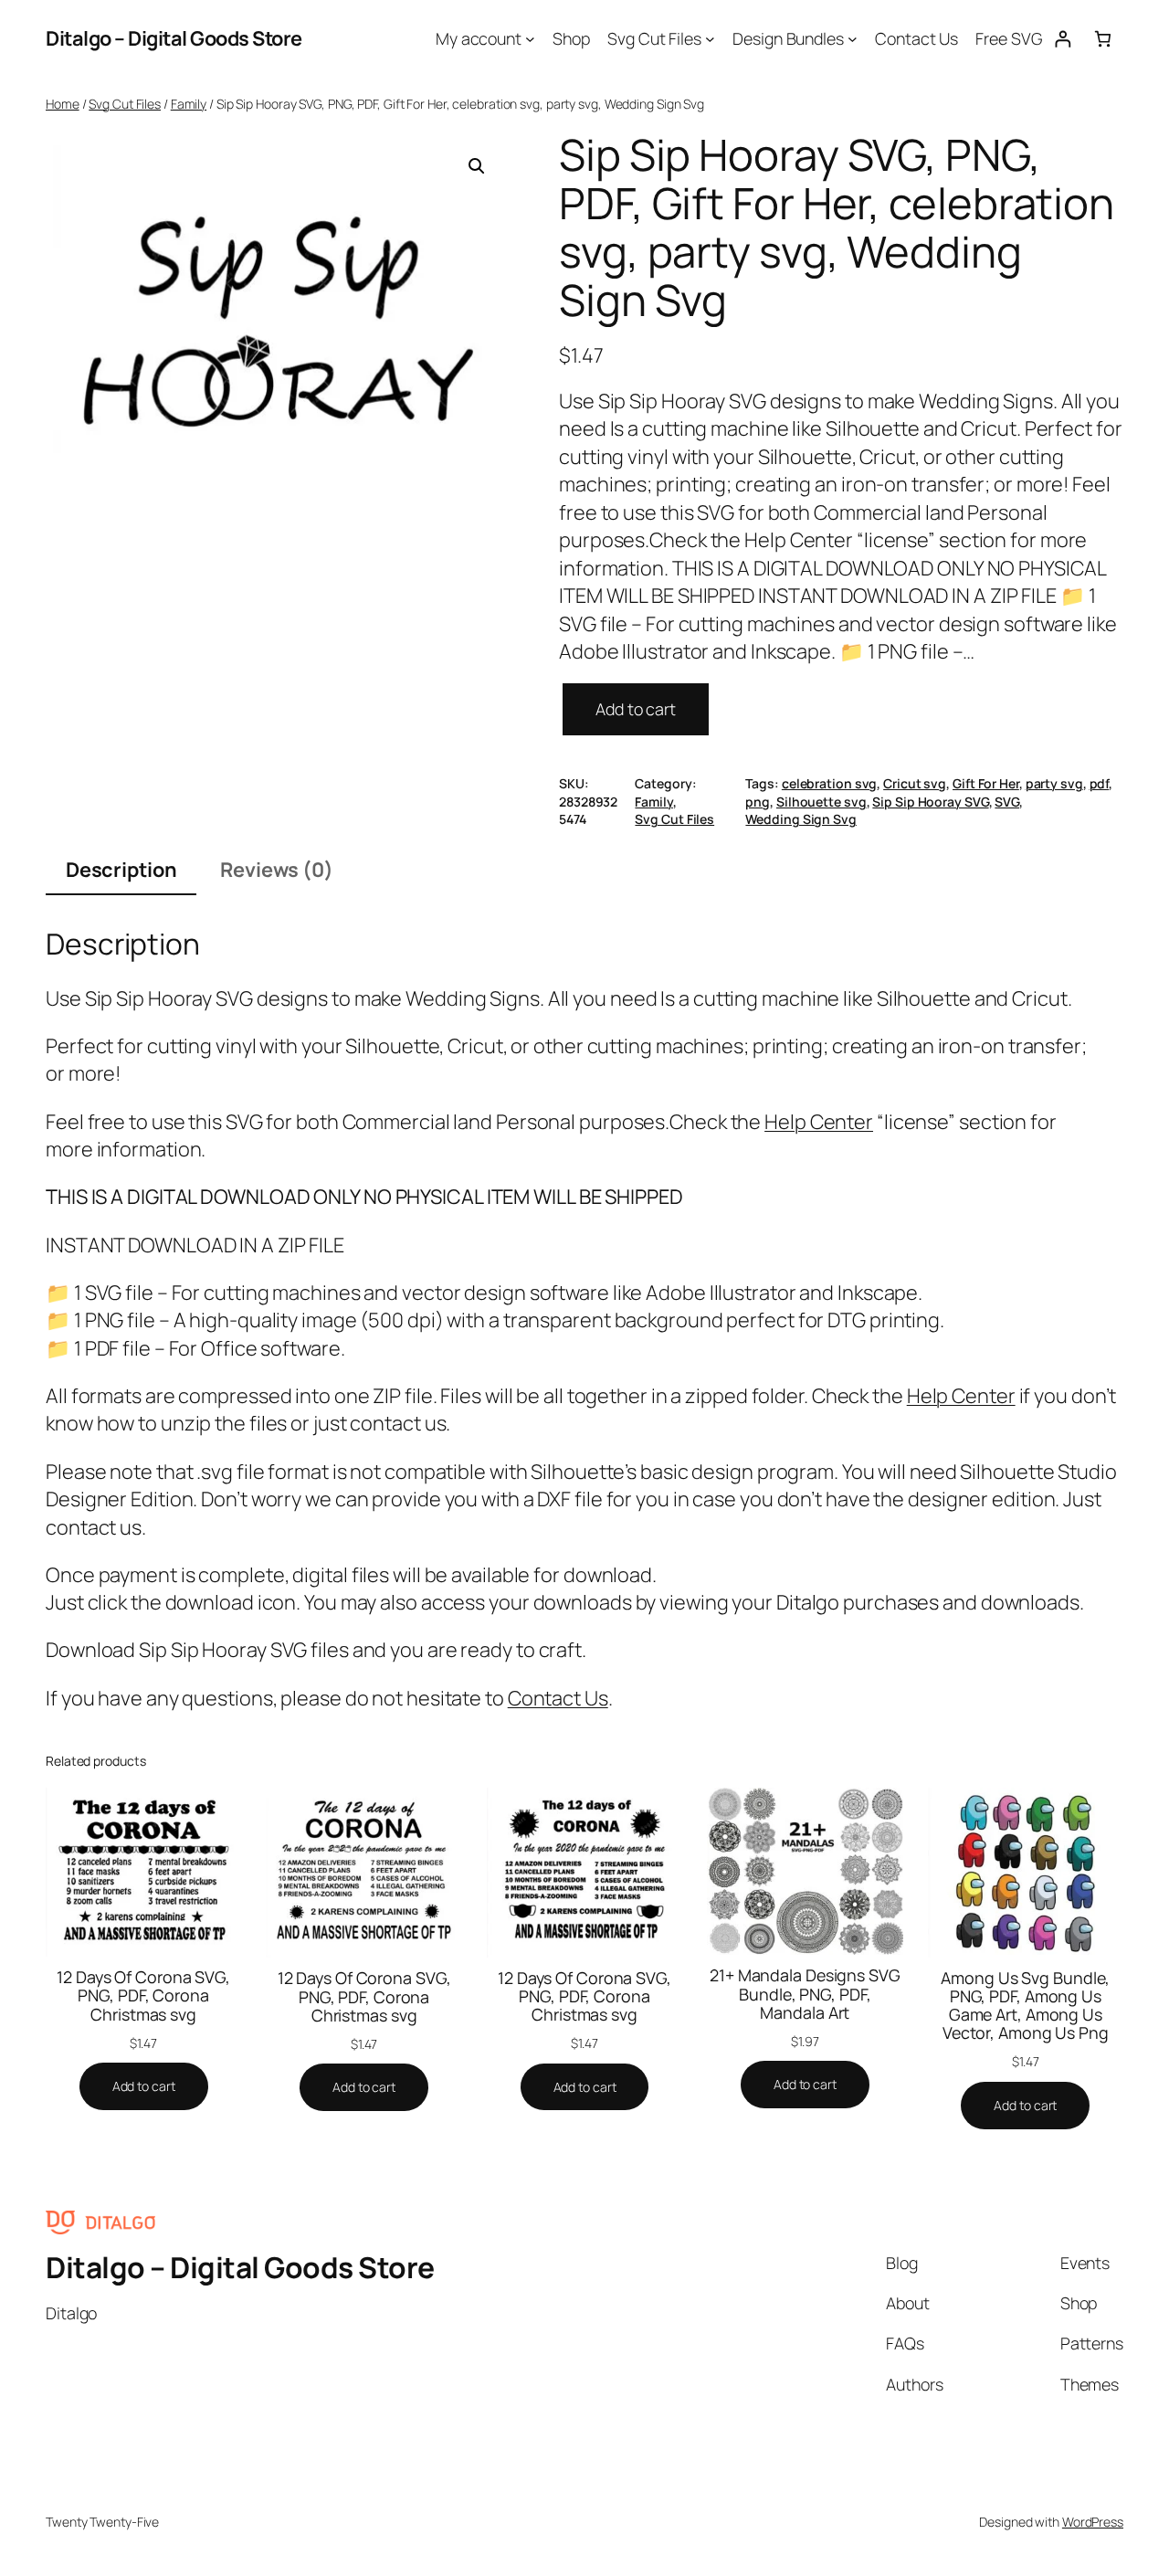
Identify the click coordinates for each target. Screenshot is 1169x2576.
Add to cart (636, 709)
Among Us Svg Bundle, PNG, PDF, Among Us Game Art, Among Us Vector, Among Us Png (1025, 2005)
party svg (1054, 783)
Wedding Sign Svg (800, 819)
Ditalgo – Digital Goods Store (174, 38)
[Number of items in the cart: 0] (1103, 39)
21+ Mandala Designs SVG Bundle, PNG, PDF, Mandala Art (805, 1993)
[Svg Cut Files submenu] (710, 39)
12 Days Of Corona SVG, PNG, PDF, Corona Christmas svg (143, 1995)
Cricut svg (915, 783)
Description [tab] (121, 870)
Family (189, 104)
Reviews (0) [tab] (277, 870)
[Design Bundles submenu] (853, 39)
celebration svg (830, 783)
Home (63, 104)
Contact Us (558, 1698)
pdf (1100, 783)
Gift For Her (986, 783)
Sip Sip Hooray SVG (930, 802)
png (758, 802)
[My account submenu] (530, 39)
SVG (1007, 802)
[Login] (1063, 39)
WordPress (1093, 2522)
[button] (477, 166)
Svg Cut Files (125, 104)
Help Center (819, 1122)
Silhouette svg (821, 802)
